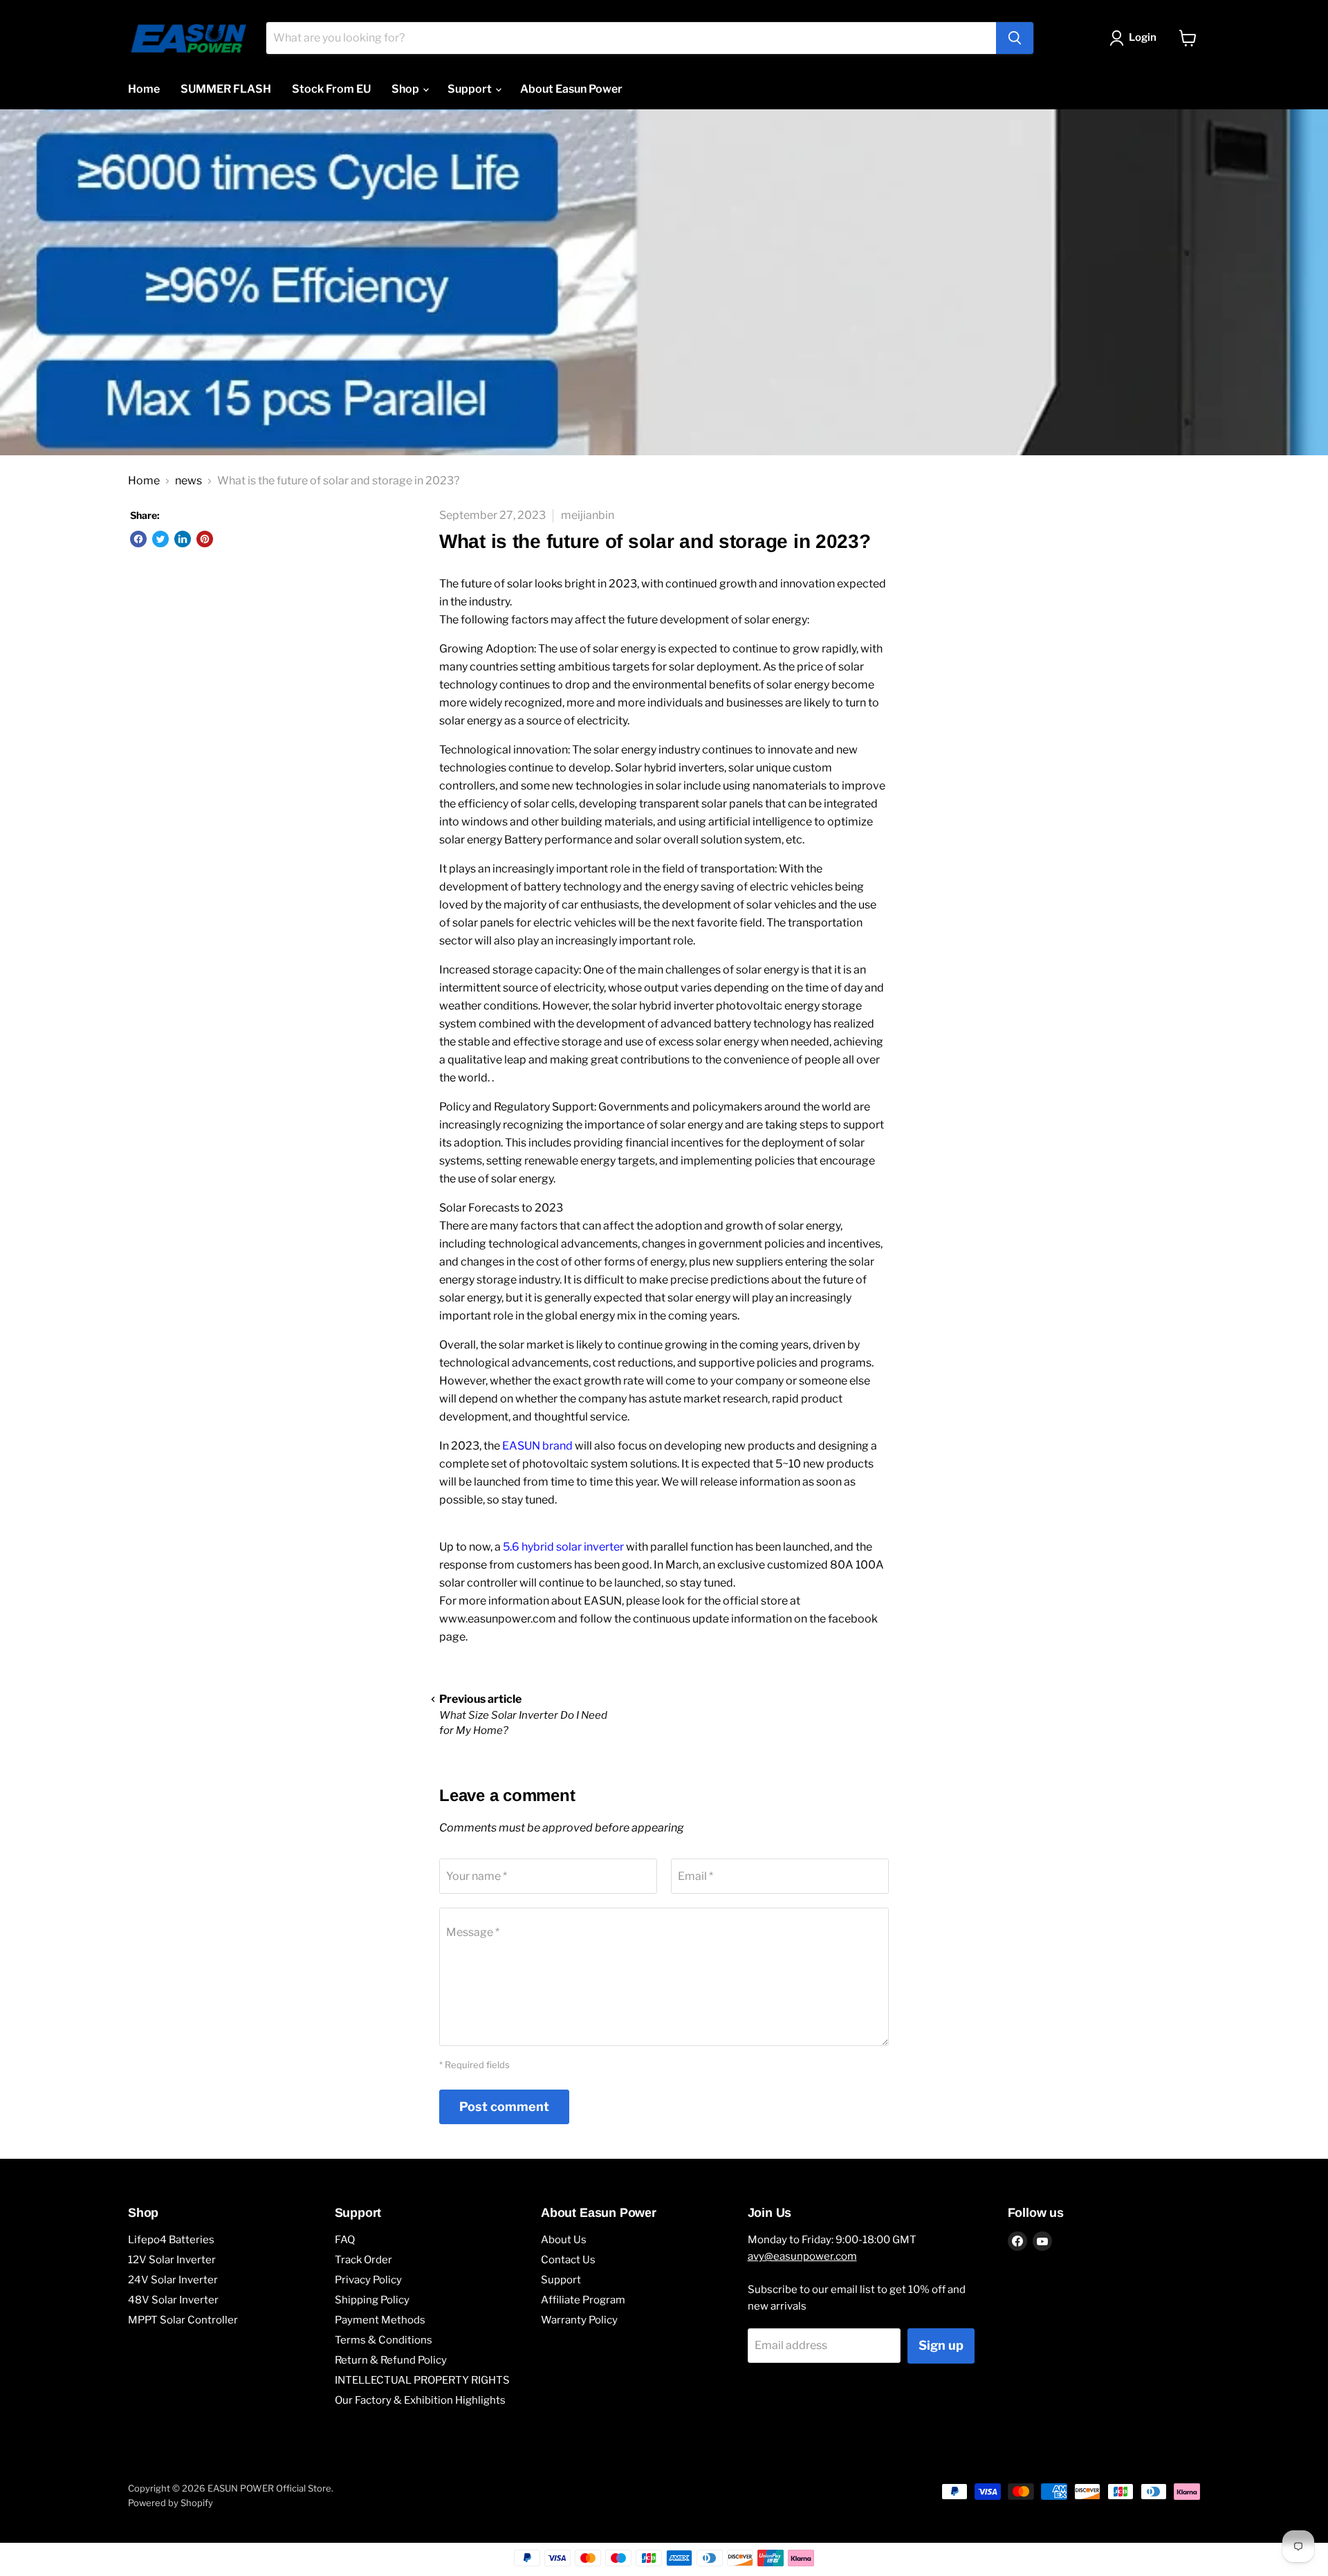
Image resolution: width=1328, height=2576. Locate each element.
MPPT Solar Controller (183, 2320)
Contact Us (568, 2260)
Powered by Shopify (170, 2503)
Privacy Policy (368, 2280)
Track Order (363, 2260)
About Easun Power (571, 89)
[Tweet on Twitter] (160, 539)
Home (144, 89)
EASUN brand (537, 1446)
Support (471, 89)
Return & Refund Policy (391, 2360)
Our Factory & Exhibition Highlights (420, 2400)
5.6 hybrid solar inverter (563, 1547)
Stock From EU (331, 89)
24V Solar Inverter (173, 2280)
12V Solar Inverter (172, 2260)
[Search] (1015, 38)
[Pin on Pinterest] (205, 539)
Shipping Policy (372, 2300)
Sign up (941, 2345)
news (188, 481)
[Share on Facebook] (138, 539)
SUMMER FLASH (226, 89)
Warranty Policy (579, 2320)
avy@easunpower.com (802, 2256)
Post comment (504, 2107)
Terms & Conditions (384, 2340)
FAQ (345, 2240)
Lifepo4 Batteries (171, 2240)
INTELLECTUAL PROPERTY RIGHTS (422, 2380)
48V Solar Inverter (173, 2300)
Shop (406, 89)
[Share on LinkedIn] (183, 539)
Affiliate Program (583, 2300)
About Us (564, 2240)
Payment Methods (380, 2320)
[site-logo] (188, 38)
